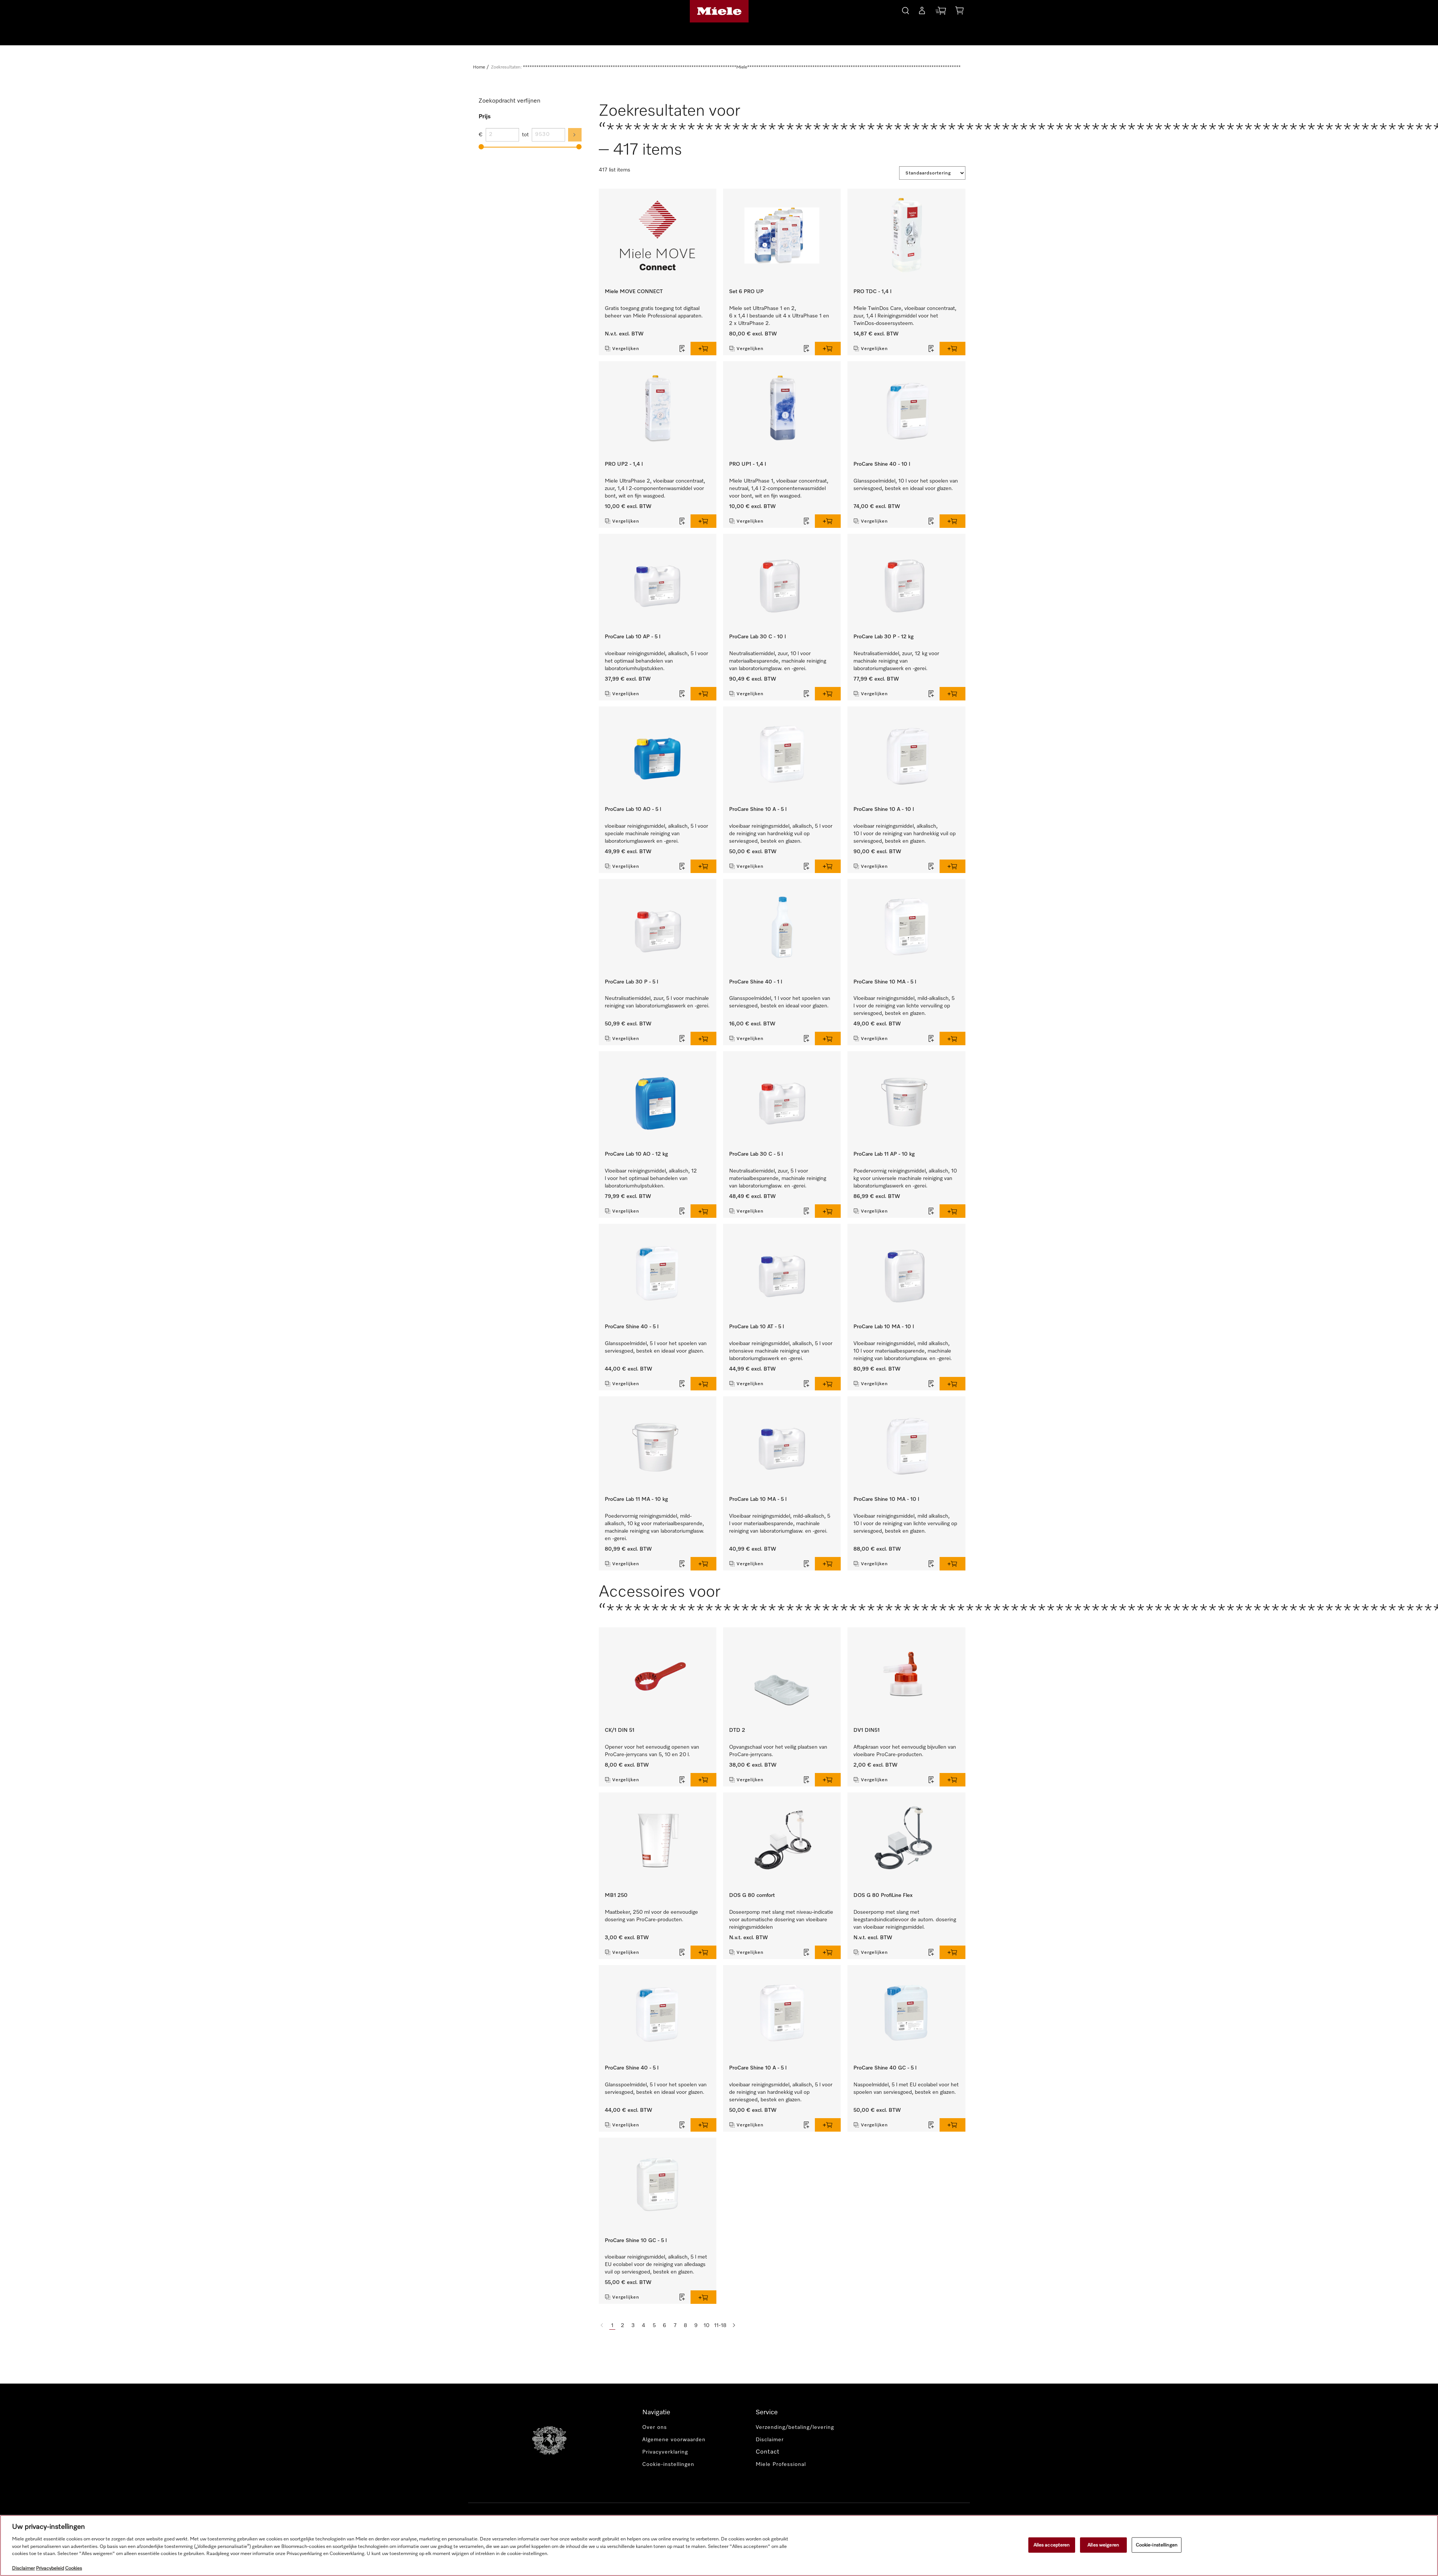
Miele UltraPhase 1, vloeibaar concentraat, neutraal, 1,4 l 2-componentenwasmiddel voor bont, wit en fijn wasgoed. (779, 489)
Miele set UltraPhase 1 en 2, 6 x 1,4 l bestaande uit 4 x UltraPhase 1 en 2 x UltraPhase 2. (779, 316)
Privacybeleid (50, 2568)
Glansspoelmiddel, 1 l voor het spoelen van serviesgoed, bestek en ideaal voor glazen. (780, 1002)
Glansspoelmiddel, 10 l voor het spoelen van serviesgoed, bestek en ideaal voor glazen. (906, 485)
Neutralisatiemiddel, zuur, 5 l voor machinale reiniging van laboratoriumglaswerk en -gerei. (657, 1002)
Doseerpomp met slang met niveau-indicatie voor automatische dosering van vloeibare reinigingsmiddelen (781, 1920)
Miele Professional (781, 2464)
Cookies (74, 2568)
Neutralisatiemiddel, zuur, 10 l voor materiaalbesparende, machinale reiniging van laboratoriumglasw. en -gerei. (778, 661)
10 (706, 2326)
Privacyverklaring (665, 2452)
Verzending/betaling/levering (795, 2427)
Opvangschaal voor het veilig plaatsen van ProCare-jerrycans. (778, 1751)
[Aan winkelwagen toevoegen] (703, 349)
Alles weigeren (1103, 2545)
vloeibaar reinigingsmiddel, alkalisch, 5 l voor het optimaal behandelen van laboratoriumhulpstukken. (656, 661)
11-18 (720, 2326)
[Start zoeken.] (905, 10)
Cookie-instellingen (1157, 2545)
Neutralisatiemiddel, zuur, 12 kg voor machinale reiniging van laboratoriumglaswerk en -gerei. (896, 661)
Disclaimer (770, 2440)
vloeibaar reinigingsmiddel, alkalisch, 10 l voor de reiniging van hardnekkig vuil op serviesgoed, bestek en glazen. (905, 834)
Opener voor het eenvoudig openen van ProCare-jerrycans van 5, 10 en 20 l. (652, 1751)
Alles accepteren (1052, 2545)
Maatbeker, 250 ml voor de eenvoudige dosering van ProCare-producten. (651, 1916)
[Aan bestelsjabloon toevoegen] (682, 349)
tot (525, 135)
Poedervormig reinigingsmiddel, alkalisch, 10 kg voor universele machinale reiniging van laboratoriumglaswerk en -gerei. (905, 1178)
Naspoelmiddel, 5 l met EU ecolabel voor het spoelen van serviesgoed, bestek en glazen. (906, 2089)
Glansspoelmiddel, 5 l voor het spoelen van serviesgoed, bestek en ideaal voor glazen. (656, 1347)
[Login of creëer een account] (922, 12)
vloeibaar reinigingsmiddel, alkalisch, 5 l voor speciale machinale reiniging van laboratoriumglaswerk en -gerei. (656, 834)
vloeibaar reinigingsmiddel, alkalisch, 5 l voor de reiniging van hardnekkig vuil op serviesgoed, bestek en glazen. (781, 834)
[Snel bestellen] (941, 12)
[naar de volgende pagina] (734, 2326)
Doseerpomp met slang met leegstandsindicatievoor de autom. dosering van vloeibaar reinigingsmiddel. (905, 1920)
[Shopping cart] (959, 12)
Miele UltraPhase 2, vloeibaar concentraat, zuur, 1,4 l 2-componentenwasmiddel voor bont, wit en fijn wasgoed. (655, 489)
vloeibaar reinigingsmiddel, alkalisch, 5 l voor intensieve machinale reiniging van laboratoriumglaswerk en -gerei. (781, 1351)
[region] (719, 2545)
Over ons (655, 2427)
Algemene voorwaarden (674, 2440)
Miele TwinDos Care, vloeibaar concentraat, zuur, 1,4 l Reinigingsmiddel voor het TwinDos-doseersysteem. (905, 316)
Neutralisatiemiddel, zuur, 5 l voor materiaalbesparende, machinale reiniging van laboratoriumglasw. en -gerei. (778, 1178)
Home (479, 67)
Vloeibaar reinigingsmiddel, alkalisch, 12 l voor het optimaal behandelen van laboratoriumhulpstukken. (651, 1178)
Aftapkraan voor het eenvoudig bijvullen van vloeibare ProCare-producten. (905, 1751)
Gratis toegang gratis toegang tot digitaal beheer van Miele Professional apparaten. (654, 312)
